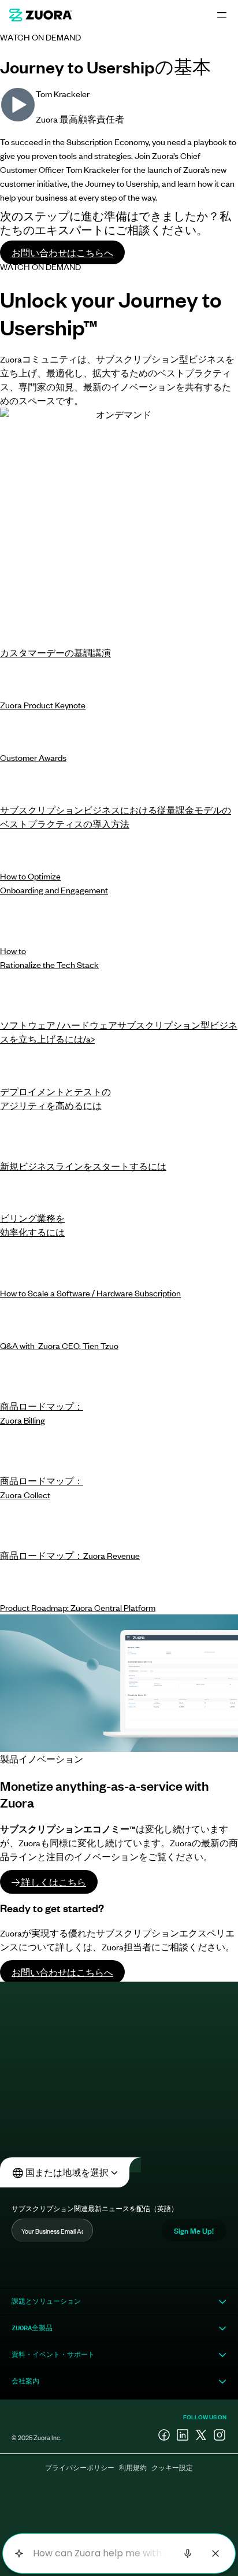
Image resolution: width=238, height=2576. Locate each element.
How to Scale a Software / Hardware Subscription (90, 1293)
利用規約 (133, 2467)
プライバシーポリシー (80, 2467)
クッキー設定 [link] (172, 2467)
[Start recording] (188, 2553)
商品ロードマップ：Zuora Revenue (70, 1555)
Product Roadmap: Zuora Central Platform (78, 1607)
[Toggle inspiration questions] (19, 2554)
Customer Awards (33, 757)
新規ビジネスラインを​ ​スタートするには (83, 1166)
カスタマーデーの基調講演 (55, 653)
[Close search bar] (215, 2553)
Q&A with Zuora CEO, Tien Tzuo (59, 1345)
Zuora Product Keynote (43, 705)
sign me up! (194, 2230)
